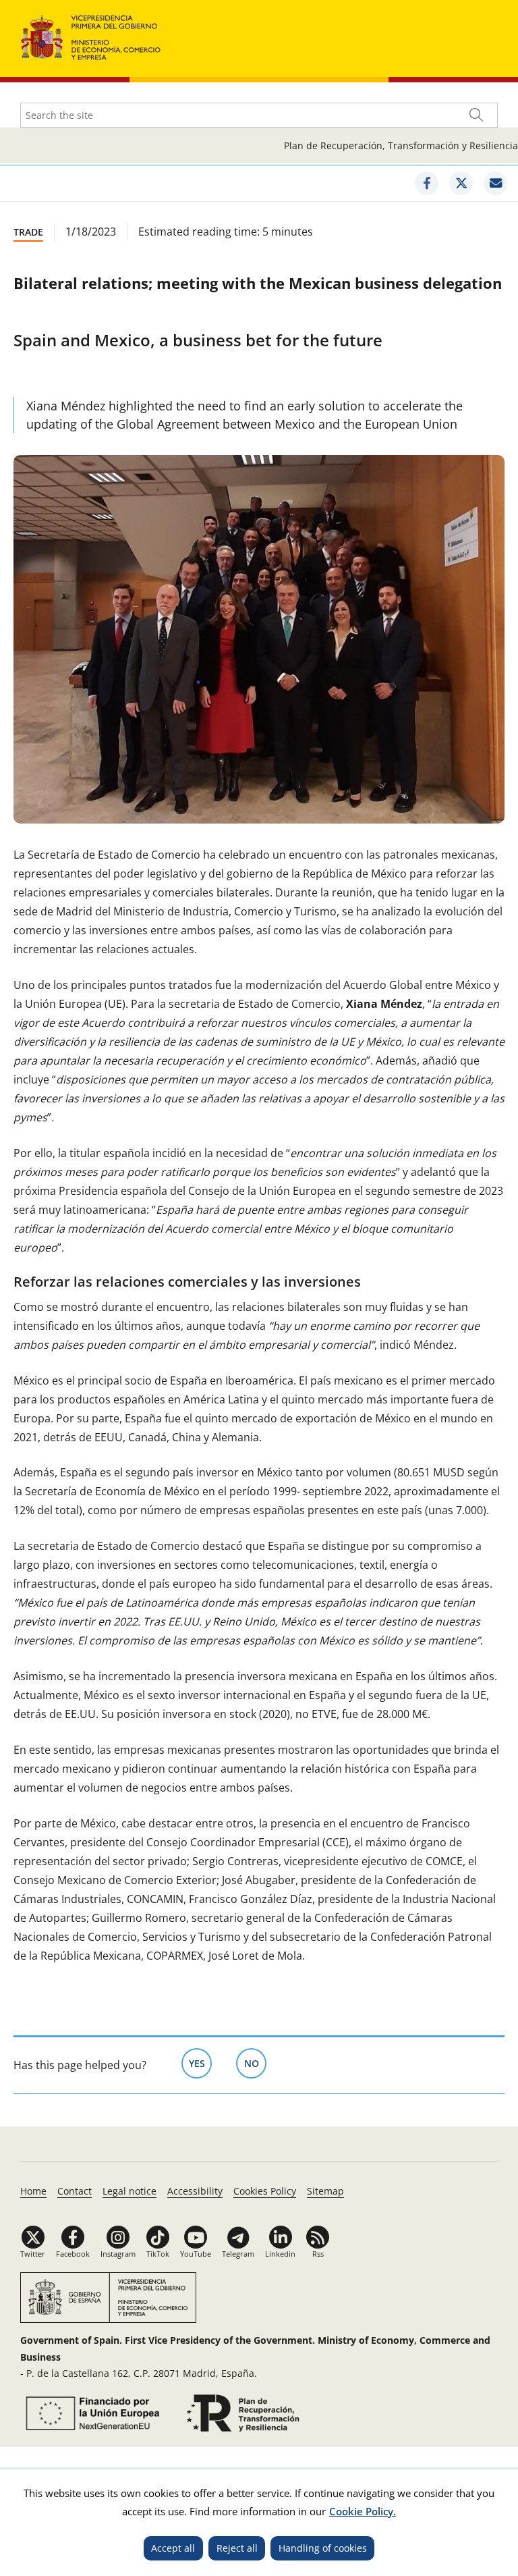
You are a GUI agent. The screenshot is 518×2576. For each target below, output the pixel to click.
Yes (200, 2063)
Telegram (238, 2254)
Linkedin (280, 2254)
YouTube (196, 2254)
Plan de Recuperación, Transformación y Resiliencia (401, 145)
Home (33, 2191)
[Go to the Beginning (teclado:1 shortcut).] (91, 36)
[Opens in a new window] (427, 183)
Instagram (118, 2254)
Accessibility (195, 2191)
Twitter (33, 2254)
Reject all (237, 2548)
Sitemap (325, 2191)
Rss (318, 2254)
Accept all (173, 2548)
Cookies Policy (265, 2191)
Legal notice (129, 2191)
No (255, 2063)
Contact (75, 2191)
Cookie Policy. (363, 2511)
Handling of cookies (323, 2548)
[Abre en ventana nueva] (90, 2413)
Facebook (73, 2254)
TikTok (158, 2254)
